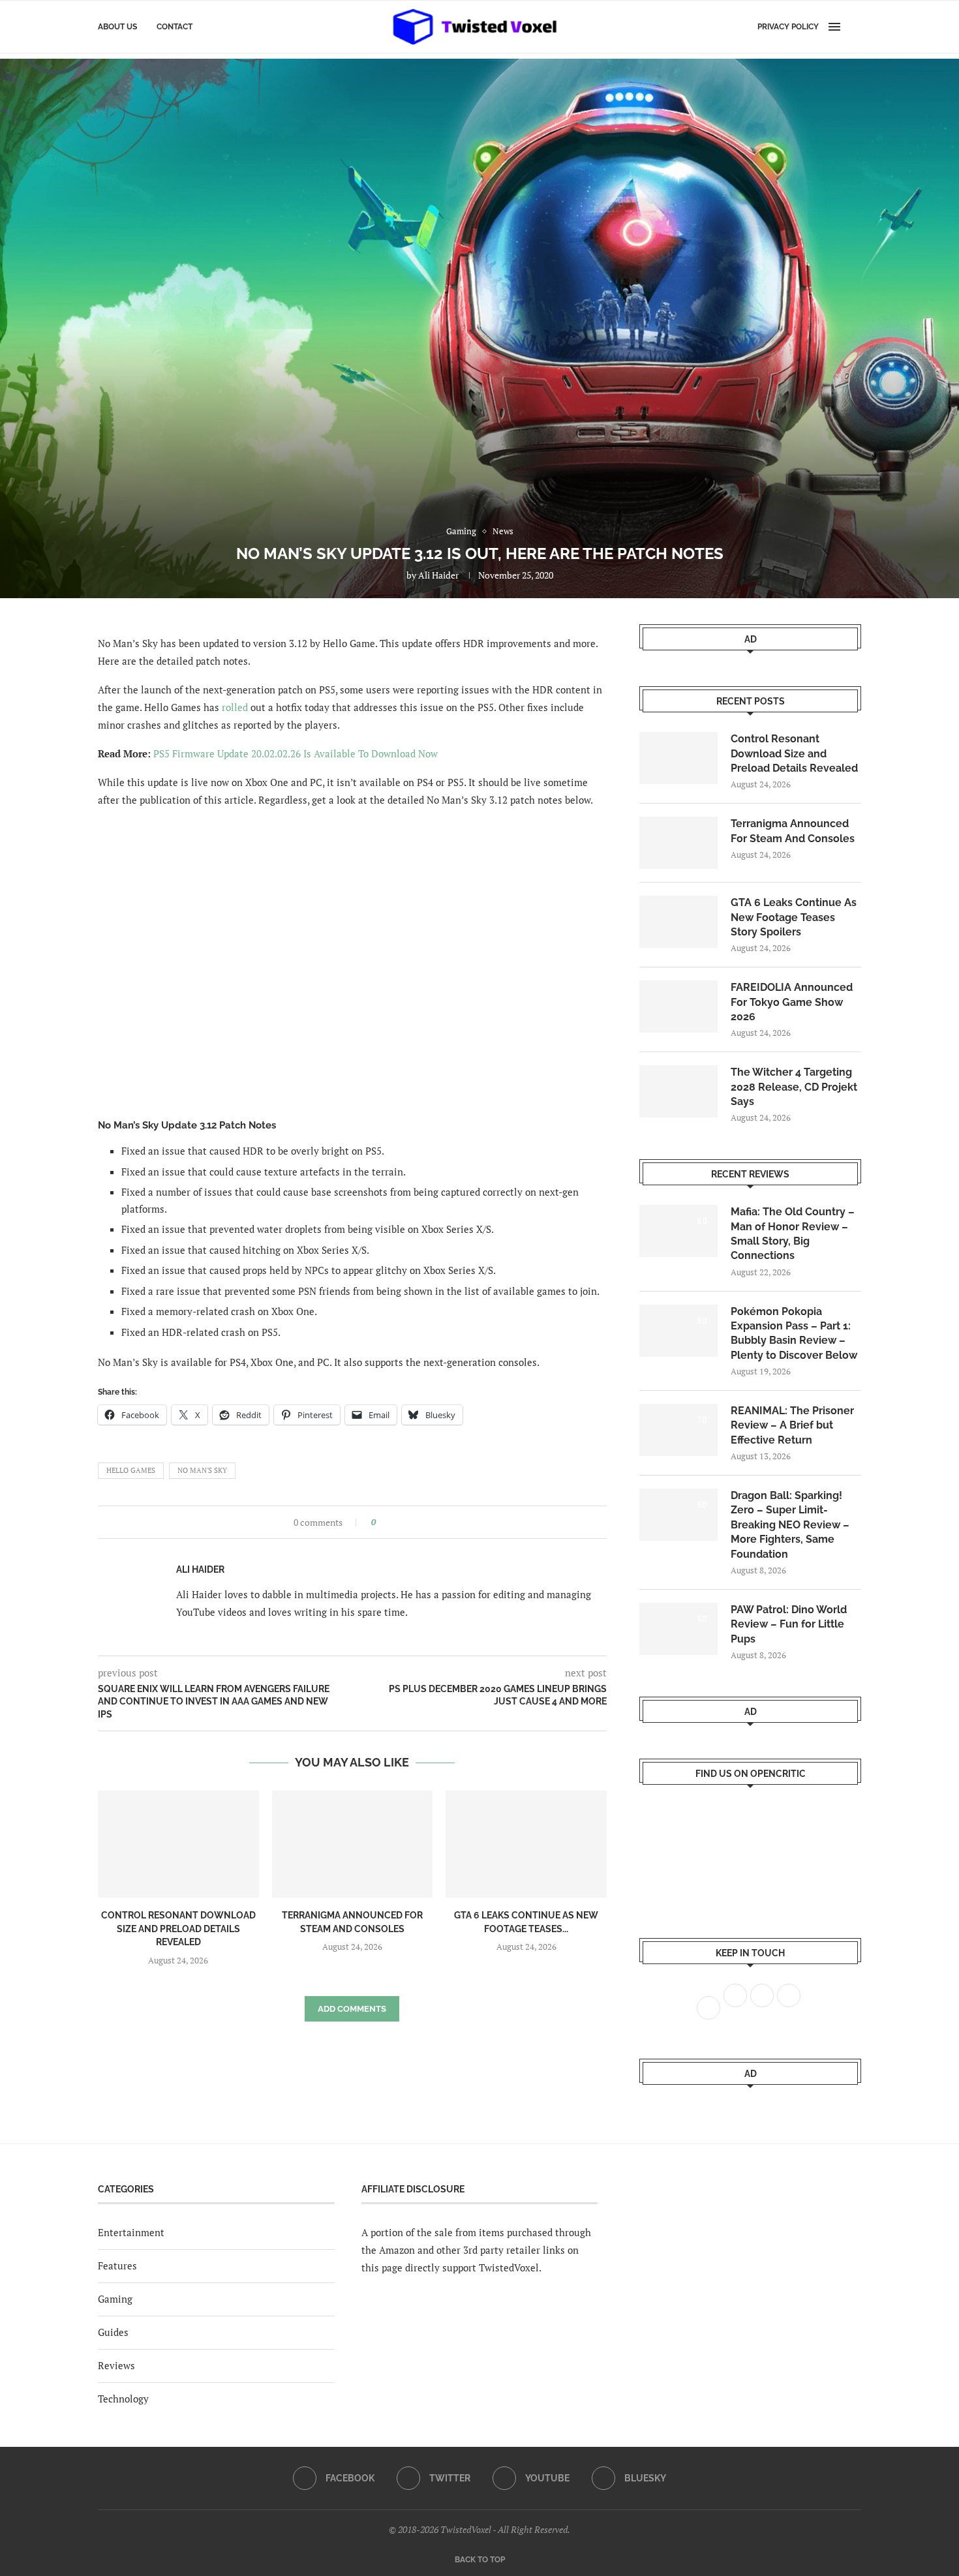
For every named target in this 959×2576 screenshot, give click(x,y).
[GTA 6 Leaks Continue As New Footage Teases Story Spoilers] (526, 1844)
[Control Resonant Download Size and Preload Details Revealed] (178, 1844)
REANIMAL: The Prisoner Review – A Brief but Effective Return (792, 1425)
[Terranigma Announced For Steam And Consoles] (353, 1844)
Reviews (116, 2365)
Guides (113, 2332)
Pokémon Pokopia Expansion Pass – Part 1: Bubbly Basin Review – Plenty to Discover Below (794, 1333)
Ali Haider (438, 575)
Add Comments (352, 2009)
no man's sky (202, 1470)
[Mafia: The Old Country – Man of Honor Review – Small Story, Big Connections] (678, 1231)
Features (117, 2265)
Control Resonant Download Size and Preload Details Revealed (178, 1929)
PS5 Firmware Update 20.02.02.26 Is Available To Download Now (296, 753)
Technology (123, 2399)
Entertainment (131, 2232)
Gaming (115, 2299)
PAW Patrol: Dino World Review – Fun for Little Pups (789, 1624)
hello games (131, 1470)
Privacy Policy (788, 27)
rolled (235, 707)
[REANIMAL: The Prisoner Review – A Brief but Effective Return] (678, 1430)
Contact (175, 27)
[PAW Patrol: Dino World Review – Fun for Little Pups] (678, 1629)
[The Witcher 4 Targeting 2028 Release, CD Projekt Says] (678, 1091)
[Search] (855, 27)
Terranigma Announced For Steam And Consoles (793, 831)
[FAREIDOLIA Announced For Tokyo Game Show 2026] (678, 1007)
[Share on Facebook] (390, 1522)
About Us (117, 27)
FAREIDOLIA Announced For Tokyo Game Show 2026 (792, 1002)
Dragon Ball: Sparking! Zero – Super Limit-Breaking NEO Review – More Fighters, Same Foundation (790, 1525)
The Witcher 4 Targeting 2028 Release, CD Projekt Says (794, 1087)
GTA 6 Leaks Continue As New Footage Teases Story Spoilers (794, 917)
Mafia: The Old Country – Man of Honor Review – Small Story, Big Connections (793, 1234)
